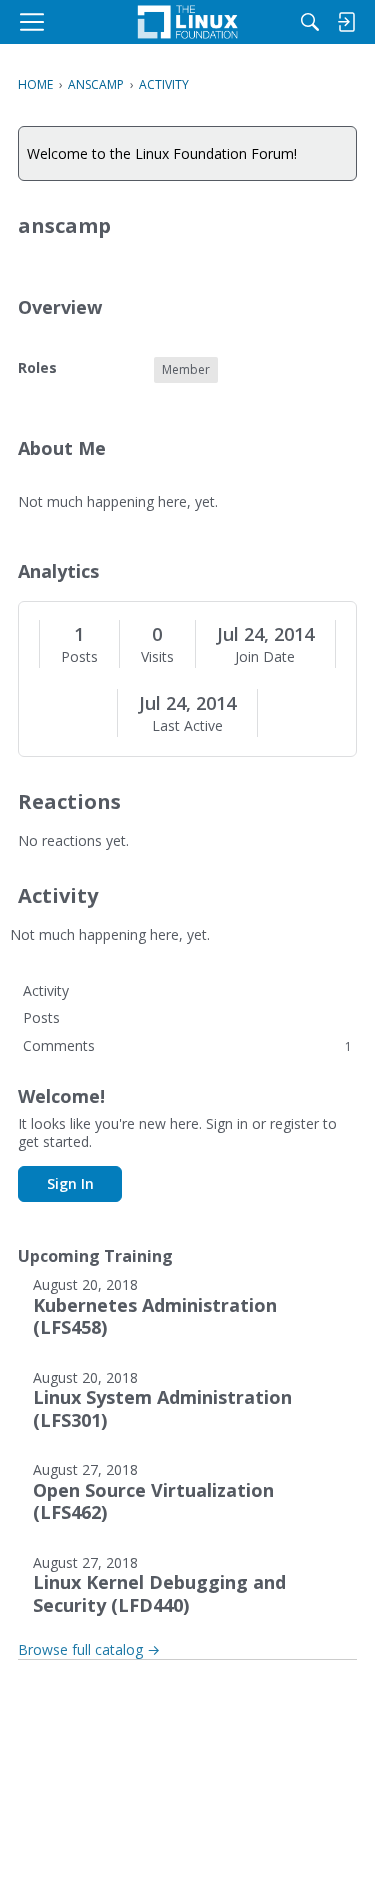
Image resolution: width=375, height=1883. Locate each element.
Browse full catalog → (89, 1649)
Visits (157, 657)
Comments (187, 1045)
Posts (79, 657)
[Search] (310, 22)
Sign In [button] (70, 1183)
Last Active (187, 726)
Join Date (265, 657)
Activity (46, 990)
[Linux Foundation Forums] (187, 22)
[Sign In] (346, 22)
